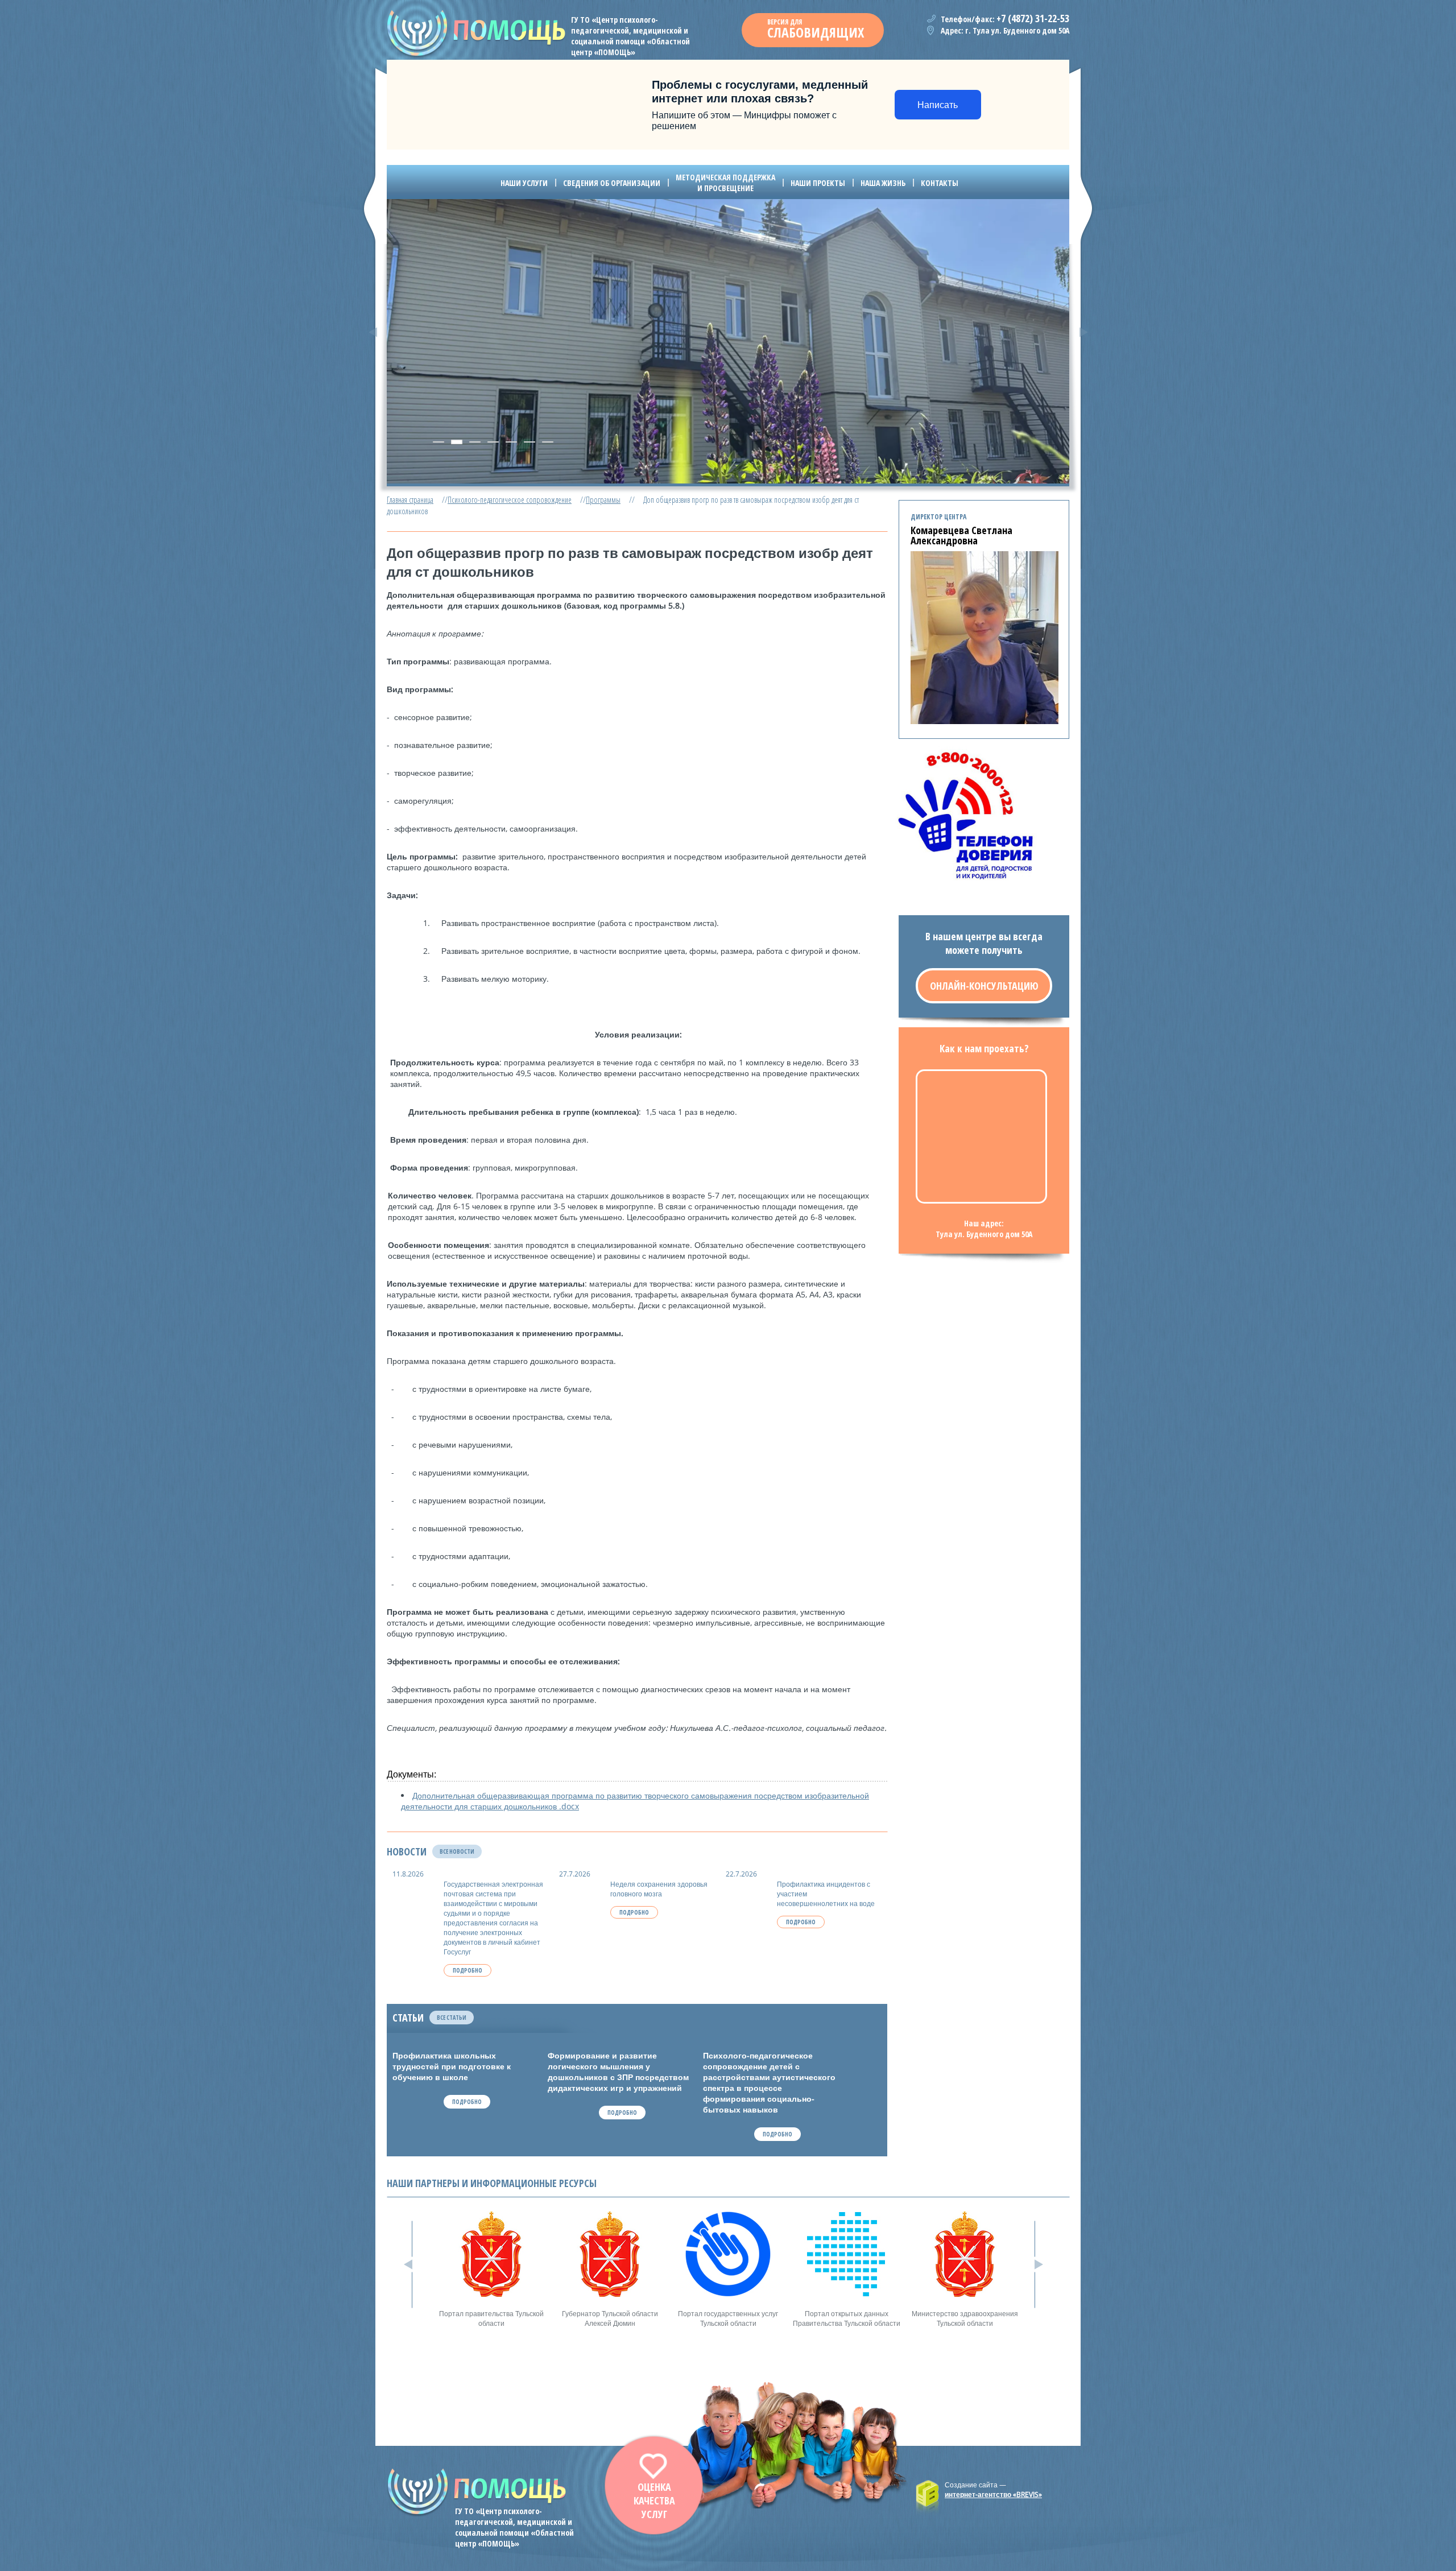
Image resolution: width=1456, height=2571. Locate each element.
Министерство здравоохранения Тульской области (965, 2318)
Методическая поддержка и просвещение (725, 183)
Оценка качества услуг (654, 2500)
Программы (603, 500)
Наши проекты (818, 183)
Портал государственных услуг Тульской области (728, 2318)
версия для (816, 29)
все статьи (452, 2018)
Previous (373, 332)
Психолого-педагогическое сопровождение (510, 500)
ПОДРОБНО (468, 1970)
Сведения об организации (612, 183)
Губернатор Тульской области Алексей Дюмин (610, 2318)
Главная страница (410, 500)
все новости (457, 1851)
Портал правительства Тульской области (491, 2318)
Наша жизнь (883, 183)
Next (1083, 332)
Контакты (940, 183)
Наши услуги (524, 183)
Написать (938, 105)
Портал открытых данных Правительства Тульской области (847, 2318)
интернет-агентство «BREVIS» (993, 2494)
